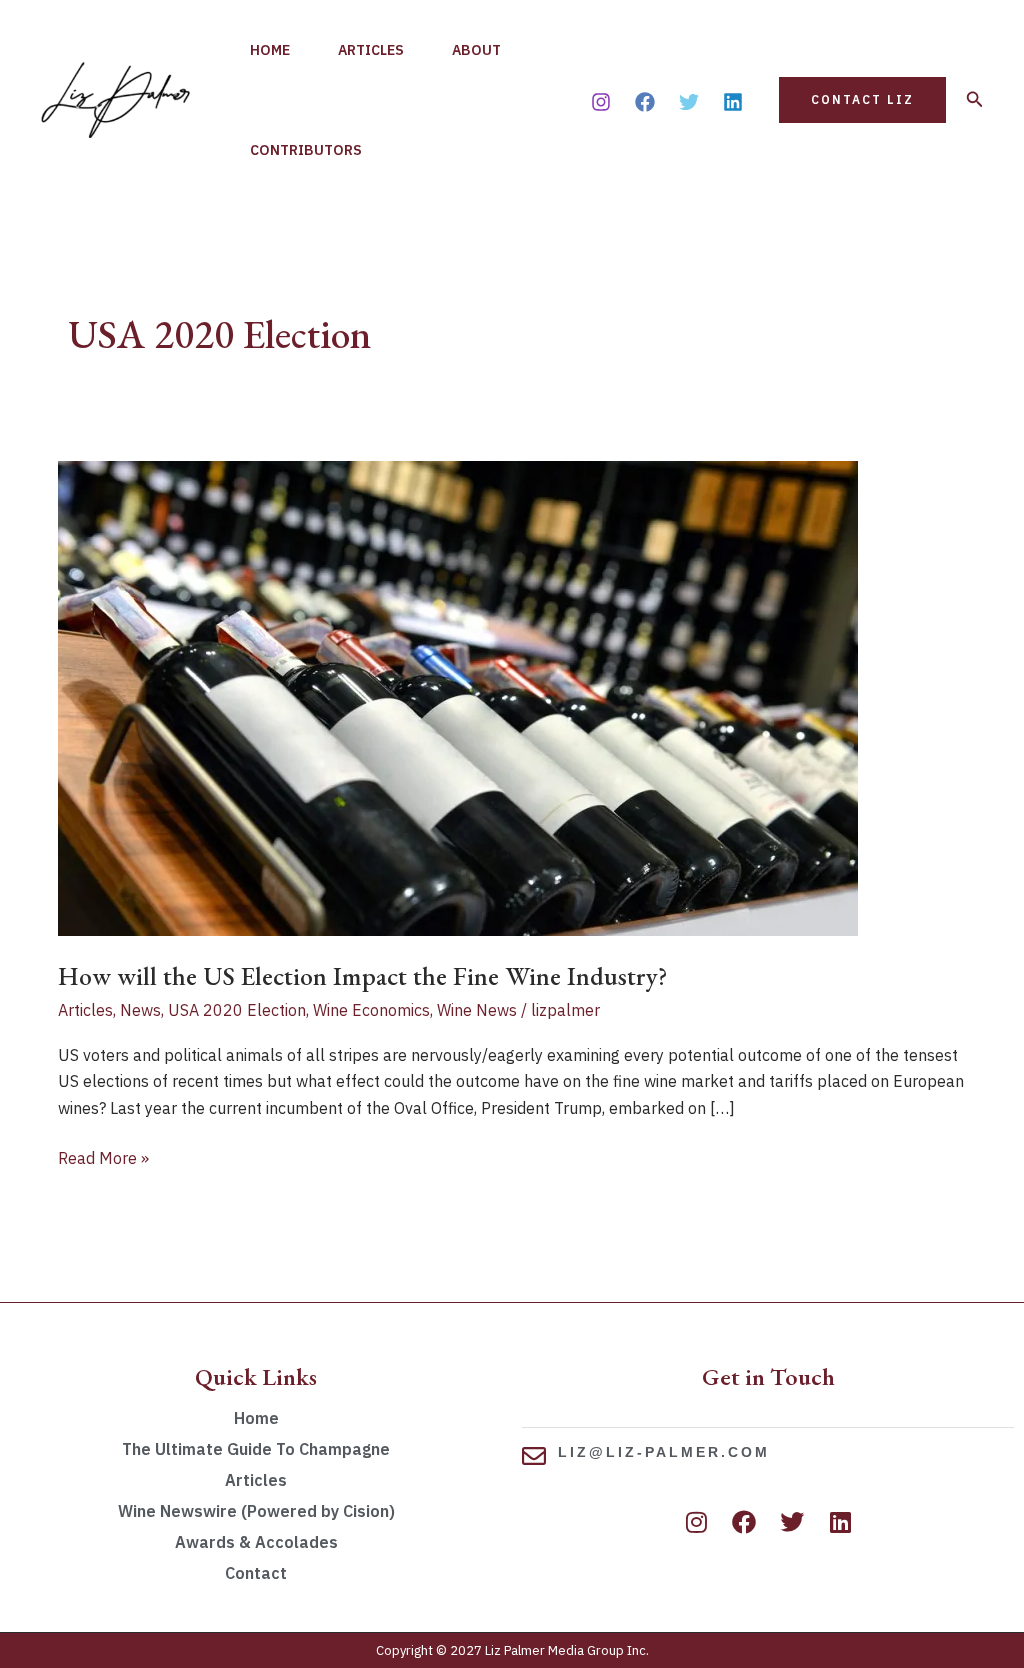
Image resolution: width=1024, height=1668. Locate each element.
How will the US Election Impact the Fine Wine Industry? (363, 976)
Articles (371, 50)
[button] (862, 100)
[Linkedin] (733, 102)
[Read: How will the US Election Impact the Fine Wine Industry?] (458, 697)
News (140, 1010)
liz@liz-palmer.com (664, 1452)
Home (270, 50)
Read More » (103, 1156)
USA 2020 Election (237, 1010)
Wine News (477, 1010)
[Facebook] (645, 102)
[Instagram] (601, 102)
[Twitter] (689, 102)
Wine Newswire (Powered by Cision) (256, 1511)
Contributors (306, 150)
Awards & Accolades (256, 1542)
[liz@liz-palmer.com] (534, 1456)
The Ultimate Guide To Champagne (256, 1449)
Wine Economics (371, 1010)
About (476, 50)
